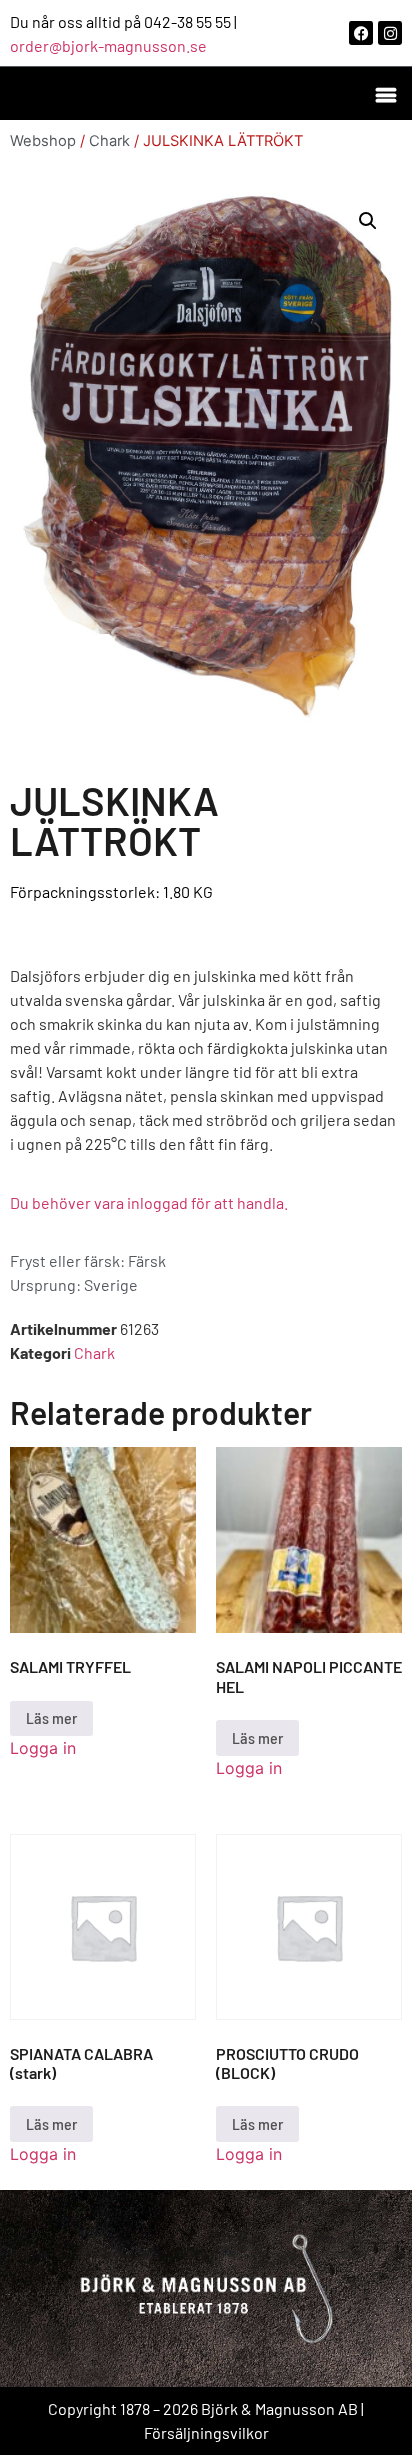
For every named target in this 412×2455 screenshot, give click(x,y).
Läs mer (51, 1717)
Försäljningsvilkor (206, 2432)
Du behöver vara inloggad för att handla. (149, 1202)
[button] (385, 93)
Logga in (43, 1748)
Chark (109, 141)
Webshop (43, 141)
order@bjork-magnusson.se (108, 45)
